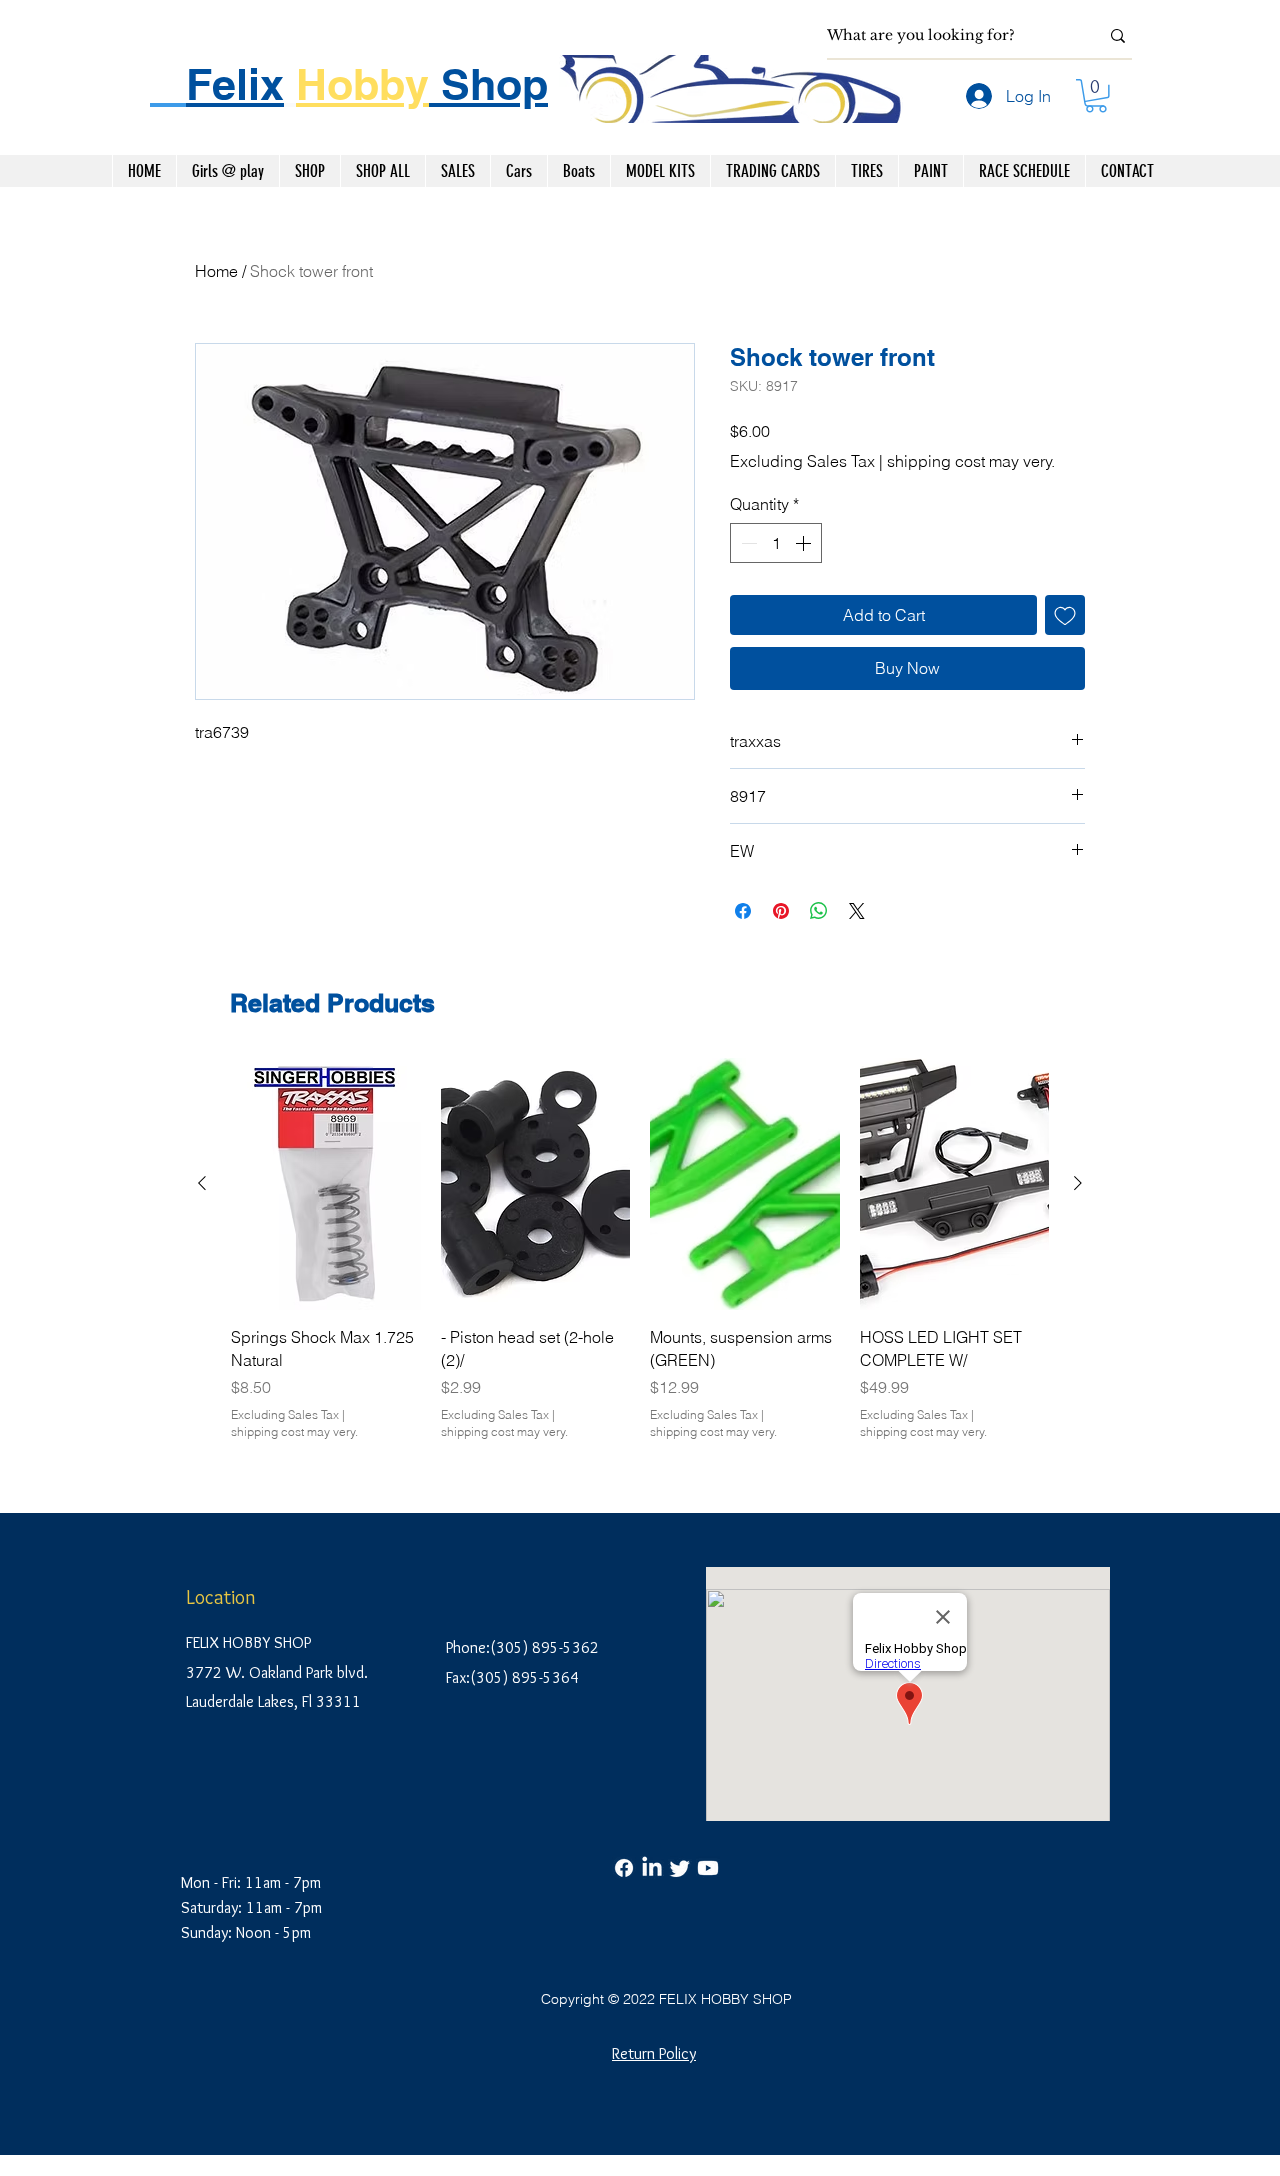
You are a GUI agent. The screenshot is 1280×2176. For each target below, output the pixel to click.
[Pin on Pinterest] (781, 911)
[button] (1096, 96)
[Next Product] (1078, 1183)
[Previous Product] (202, 1183)
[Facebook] (624, 1868)
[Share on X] (857, 911)
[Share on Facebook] (743, 911)
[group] (640, 1249)
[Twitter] (680, 1868)
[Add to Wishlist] (1065, 615)
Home (216, 271)
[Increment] (805, 543)
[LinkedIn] (652, 1868)
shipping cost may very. (971, 461)
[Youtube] (708, 1868)
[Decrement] (747, 543)
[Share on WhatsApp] (819, 911)
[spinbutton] (776, 543)
